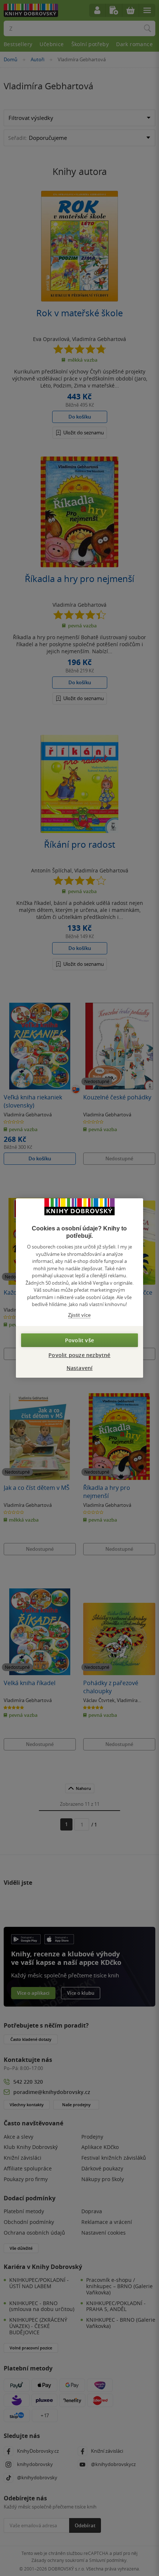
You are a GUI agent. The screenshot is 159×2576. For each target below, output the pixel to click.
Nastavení (80, 1368)
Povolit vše (79, 1340)
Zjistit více (79, 1315)
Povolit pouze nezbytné (79, 1355)
